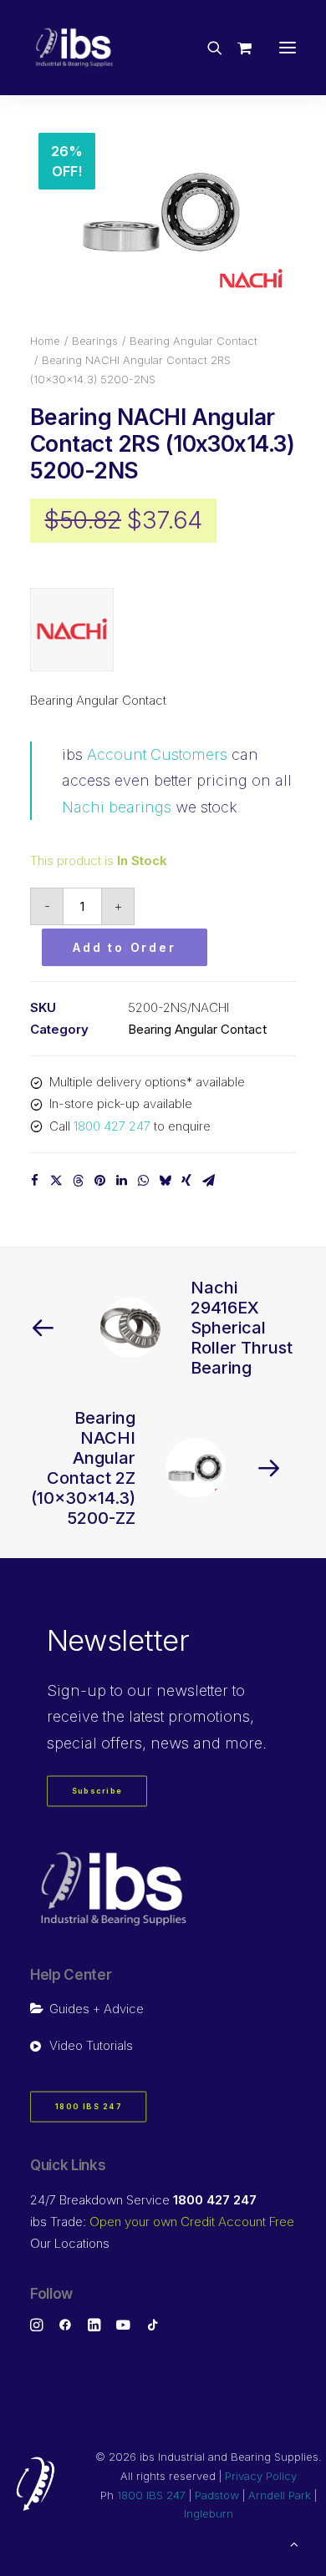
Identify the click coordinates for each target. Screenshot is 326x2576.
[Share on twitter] (56, 1181)
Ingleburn (209, 2513)
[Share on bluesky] (165, 1181)
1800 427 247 (112, 1126)
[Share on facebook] (34, 1181)
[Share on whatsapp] (143, 1181)
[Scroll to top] (294, 2543)
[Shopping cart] (237, 48)
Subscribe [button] (97, 1792)
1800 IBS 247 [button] (89, 2107)
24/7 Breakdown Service (143, 2200)
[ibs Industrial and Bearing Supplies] (74, 48)
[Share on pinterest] (99, 1181)
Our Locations (70, 2243)
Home (45, 341)
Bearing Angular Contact (194, 341)
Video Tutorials (91, 2045)
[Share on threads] (78, 1181)
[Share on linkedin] (121, 1181)
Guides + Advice (97, 2009)
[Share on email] (208, 1181)
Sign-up (76, 1690)
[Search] (207, 48)
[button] (288, 48)
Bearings (95, 341)
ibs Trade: (162, 2222)
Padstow (217, 2495)
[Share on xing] (186, 1181)
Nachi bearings (117, 807)
